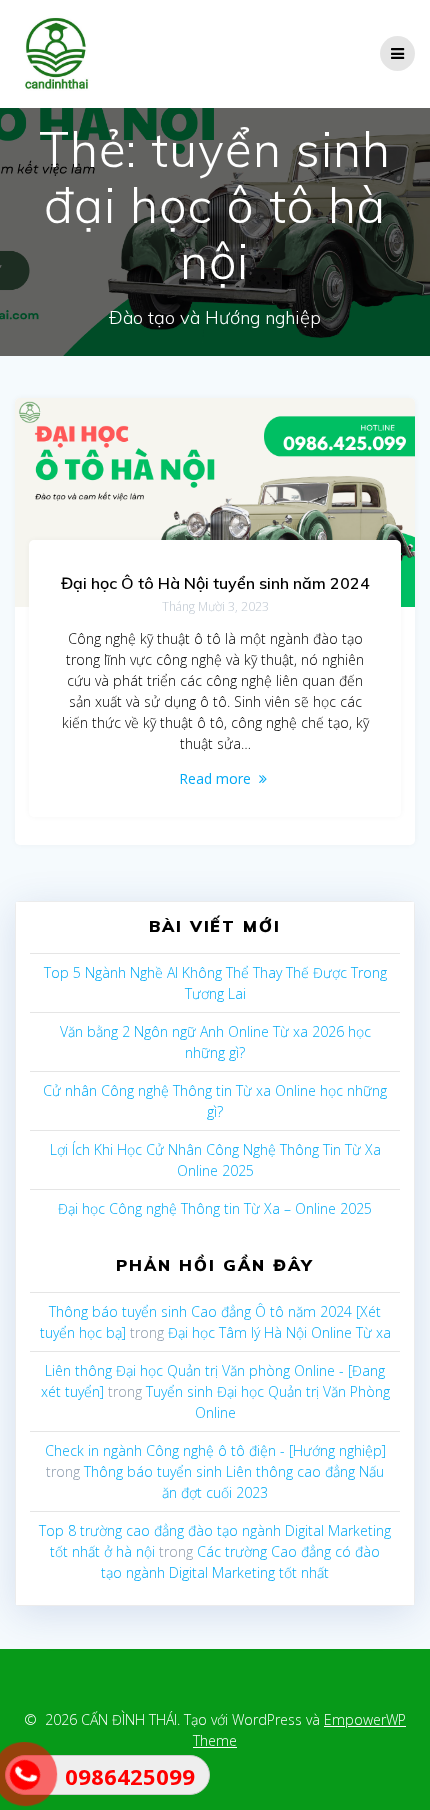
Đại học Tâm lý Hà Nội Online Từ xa (279, 1332)
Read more (215, 778)
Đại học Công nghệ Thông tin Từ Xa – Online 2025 (215, 1208)
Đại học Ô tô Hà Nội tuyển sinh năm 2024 (215, 583)
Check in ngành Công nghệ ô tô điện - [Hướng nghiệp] (215, 1450)
